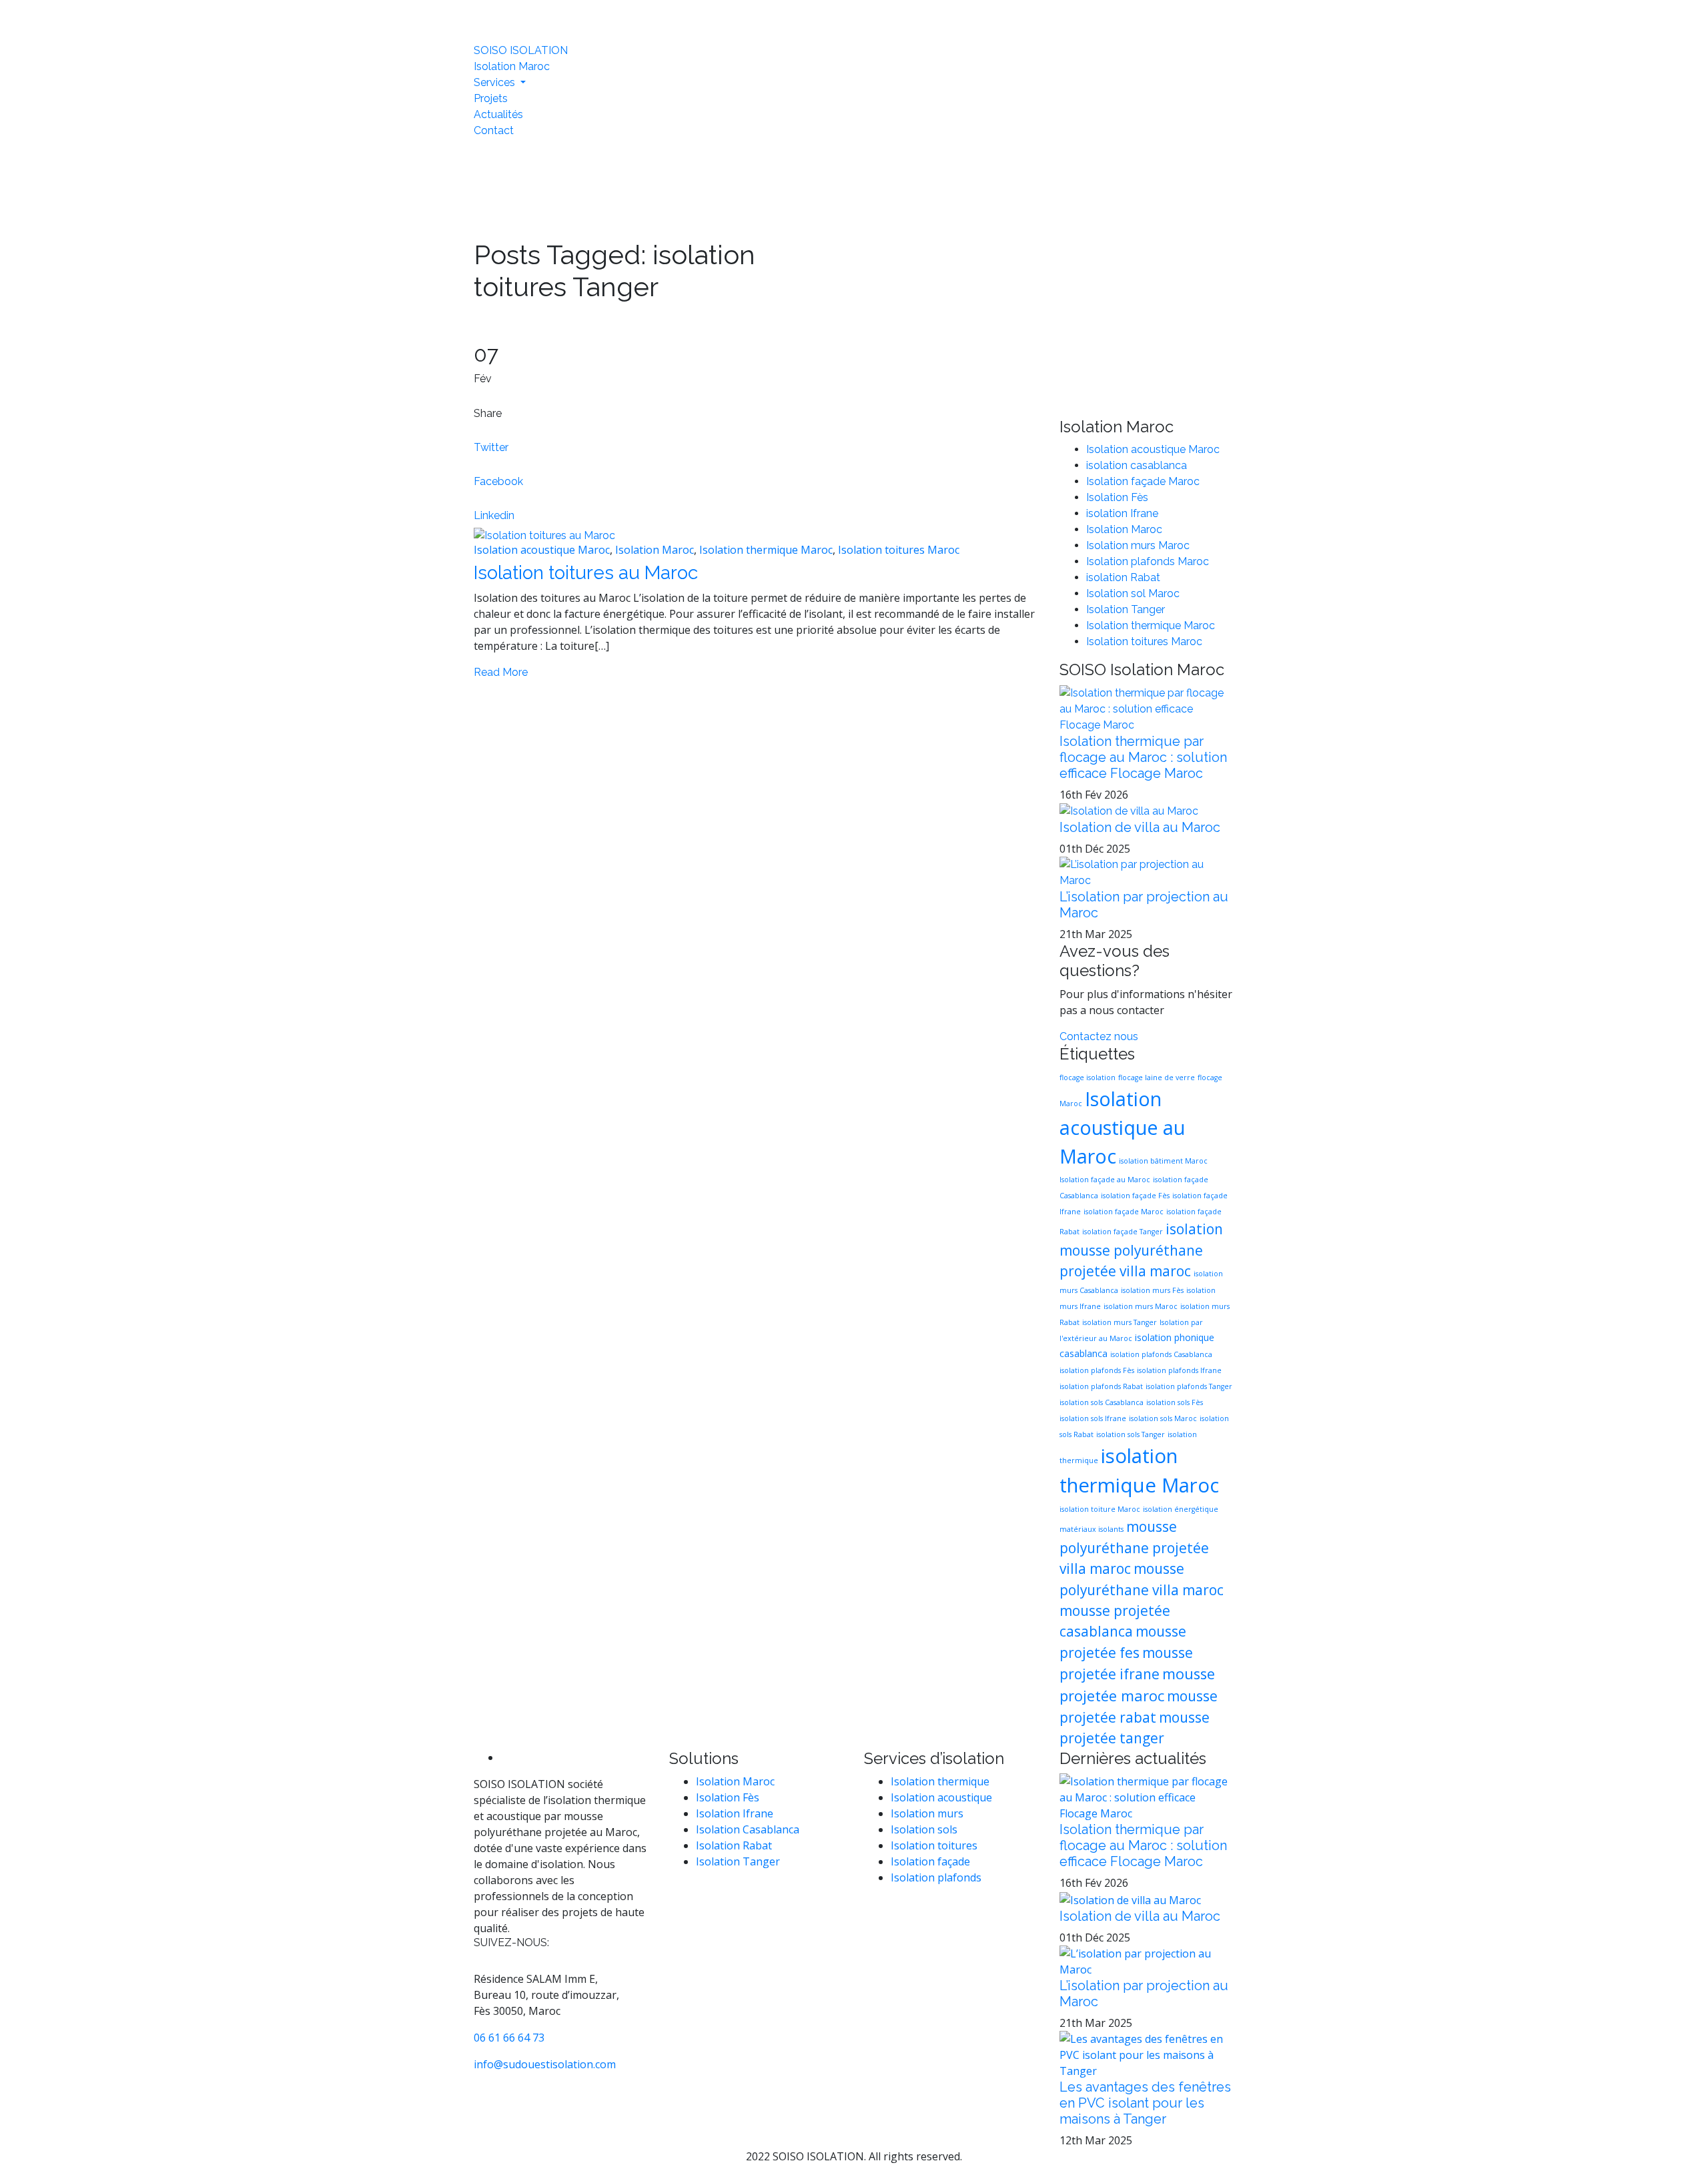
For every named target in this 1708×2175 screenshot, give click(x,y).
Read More (501, 672)
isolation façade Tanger (1123, 1232)
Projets (491, 98)
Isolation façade (930, 1861)
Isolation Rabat (734, 1845)
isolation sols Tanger (1131, 1434)
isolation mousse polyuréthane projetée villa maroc (1141, 1250)
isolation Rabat (1123, 577)
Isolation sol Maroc (1133, 593)
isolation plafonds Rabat (1101, 1386)
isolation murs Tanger (1120, 1322)
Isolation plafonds (936, 1877)
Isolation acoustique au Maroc (1122, 1127)
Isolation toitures (934, 1845)
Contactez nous (1099, 1036)
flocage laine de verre (1157, 1077)
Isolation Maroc (512, 66)
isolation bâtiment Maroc (1163, 1161)
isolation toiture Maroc (1100, 1509)
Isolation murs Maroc (1138, 545)
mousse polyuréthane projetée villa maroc (1134, 1548)
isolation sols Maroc (1163, 1418)
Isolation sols (924, 1829)
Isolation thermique (940, 1781)
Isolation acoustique (941, 1797)
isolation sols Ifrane (1093, 1418)
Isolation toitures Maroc (899, 550)
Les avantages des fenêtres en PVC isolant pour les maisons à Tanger (1145, 2103)
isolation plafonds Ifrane (1179, 1370)
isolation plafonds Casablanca (1161, 1354)
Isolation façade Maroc (1143, 481)
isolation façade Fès (1135, 1196)
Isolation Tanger (1126, 609)
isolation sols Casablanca (1102, 1402)
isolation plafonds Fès (1097, 1370)
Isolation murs (927, 1813)
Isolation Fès (1117, 497)
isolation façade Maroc (1124, 1212)
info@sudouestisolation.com (545, 2064)
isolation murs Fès (1152, 1290)
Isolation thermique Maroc (766, 550)
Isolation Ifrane (735, 1813)
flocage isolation (1088, 1077)
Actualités (498, 114)
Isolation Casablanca (748, 1829)
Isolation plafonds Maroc (1148, 561)
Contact (494, 130)
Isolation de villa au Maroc (1140, 827)
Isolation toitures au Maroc (586, 573)
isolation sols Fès (1175, 1402)
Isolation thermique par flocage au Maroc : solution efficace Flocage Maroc (1143, 757)
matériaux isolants (1092, 1529)
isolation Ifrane (1122, 513)
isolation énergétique (1181, 1509)
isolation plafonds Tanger (1189, 1386)
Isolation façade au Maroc (1105, 1180)
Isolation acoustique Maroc (542, 550)
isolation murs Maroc (1141, 1306)
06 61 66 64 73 (509, 2038)
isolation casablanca (1137, 465)
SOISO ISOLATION (521, 50)
